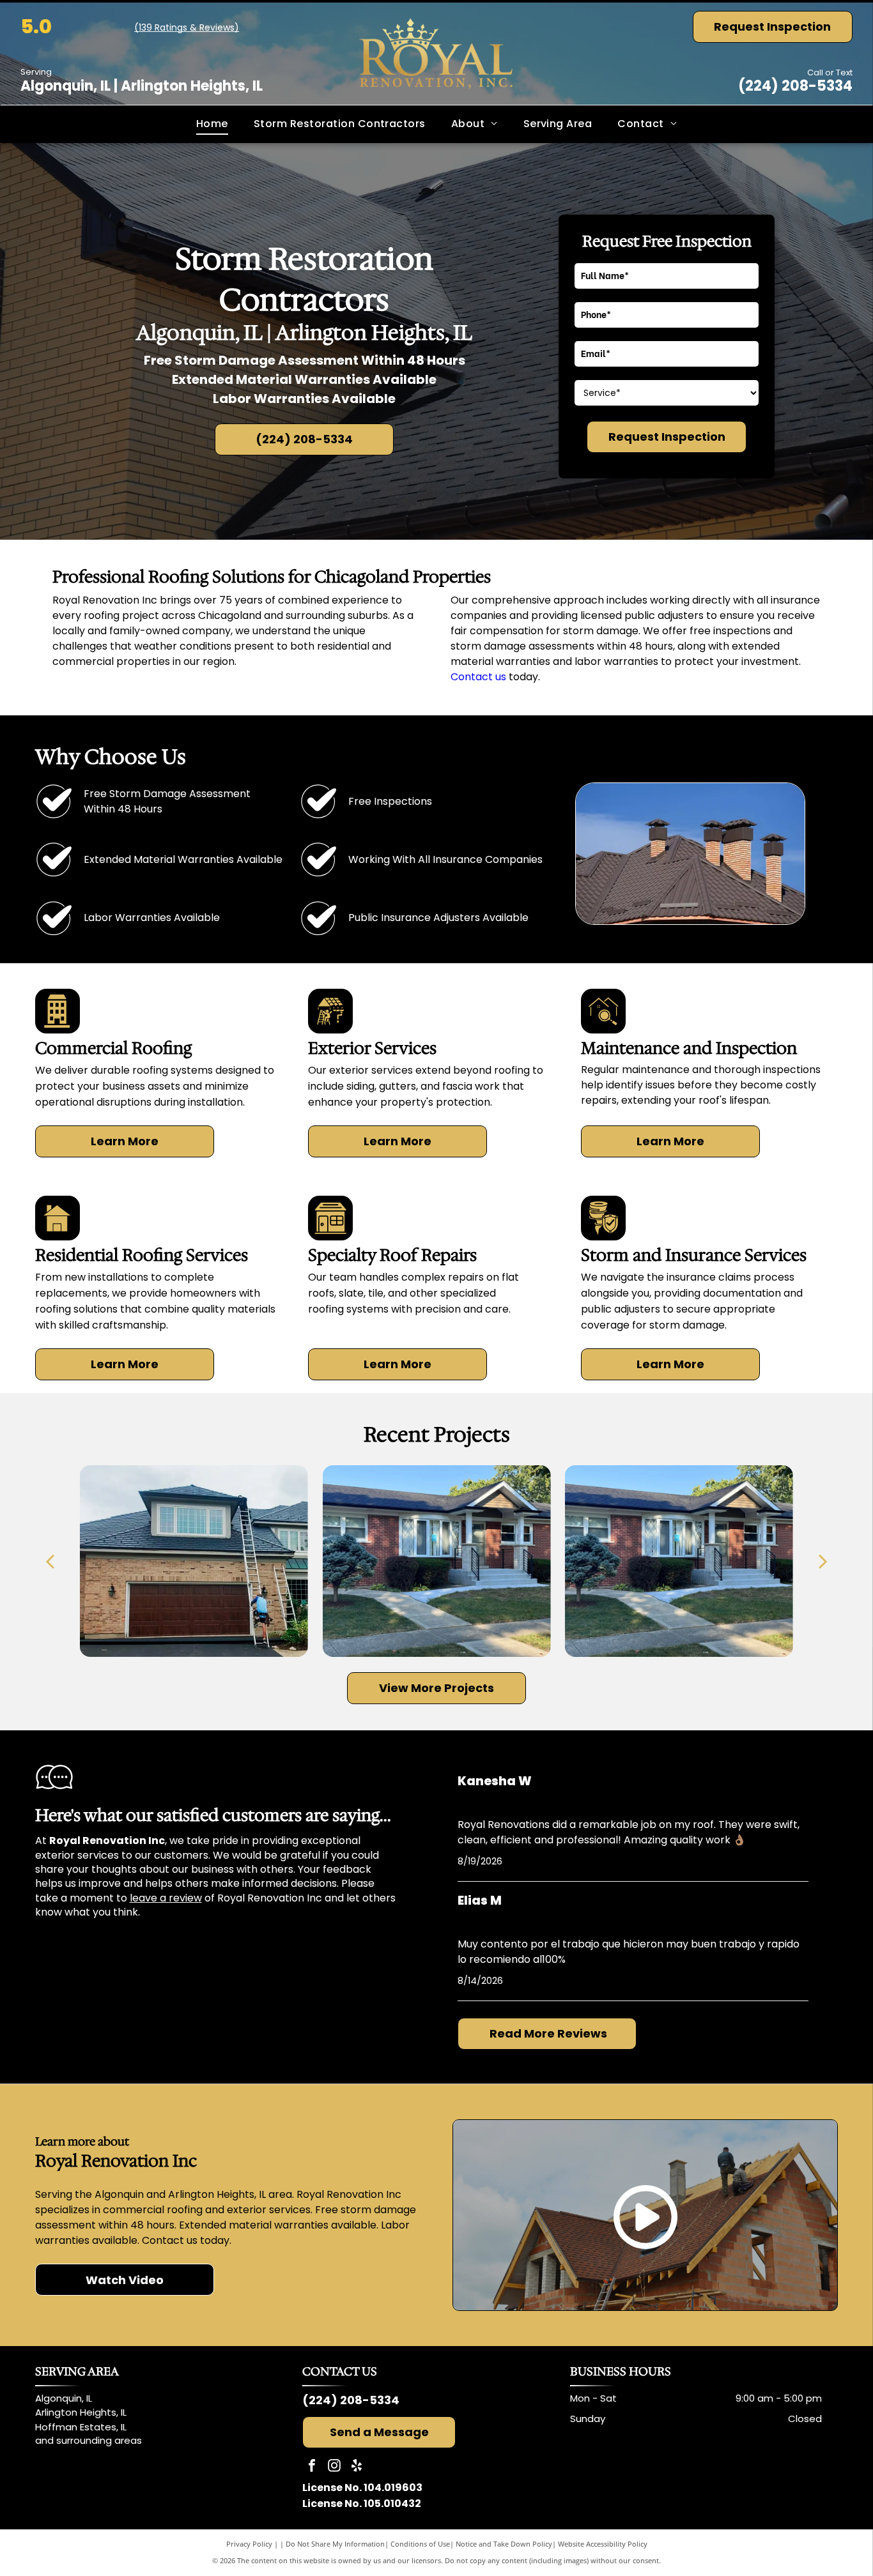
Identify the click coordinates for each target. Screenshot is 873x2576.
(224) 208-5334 (795, 86)
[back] (50, 1561)
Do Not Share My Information (335, 2544)
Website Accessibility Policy (603, 2544)
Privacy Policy (249, 2544)
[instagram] (334, 2467)
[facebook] (312, 2467)
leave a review (166, 1898)
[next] (823, 1561)
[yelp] (357, 2467)
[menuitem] (212, 124)
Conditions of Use (420, 2544)
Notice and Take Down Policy (504, 2544)
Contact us (478, 677)
